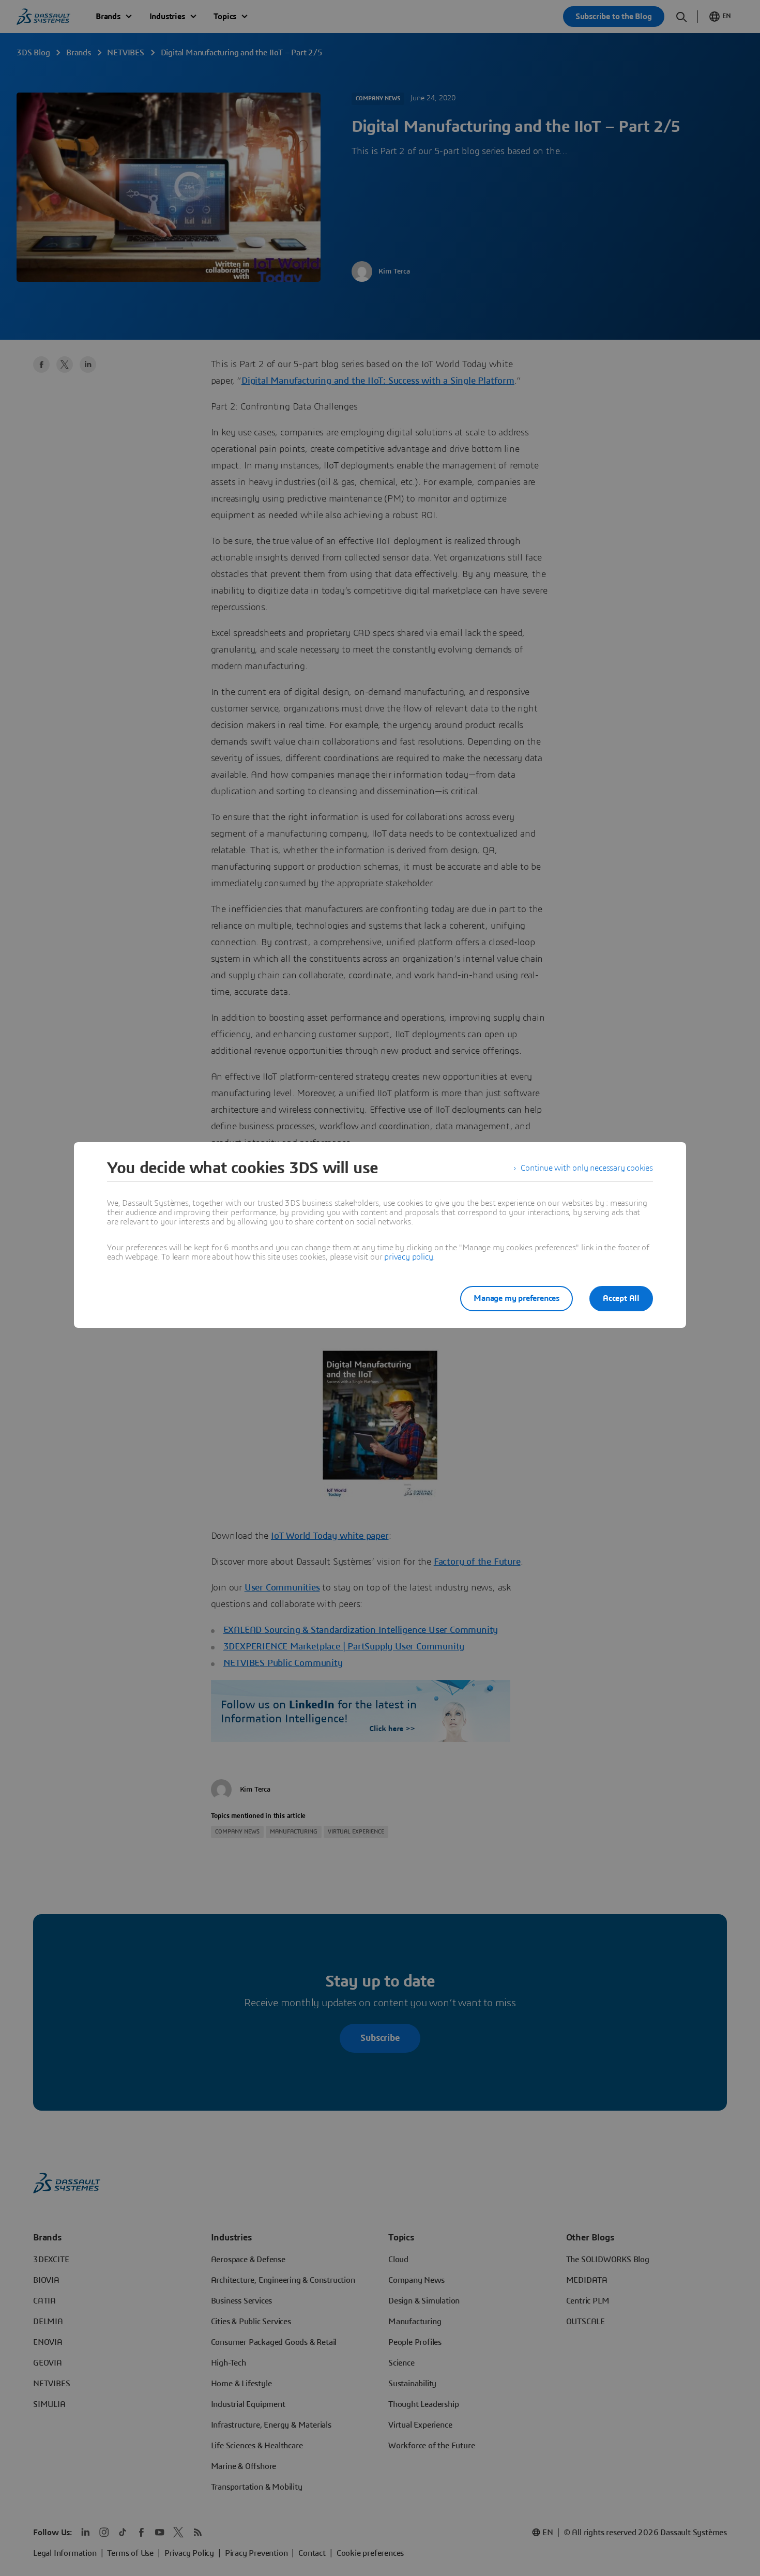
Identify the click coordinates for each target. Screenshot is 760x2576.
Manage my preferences (516, 1298)
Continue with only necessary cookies (587, 1168)
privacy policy (408, 1257)
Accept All (621, 1298)
